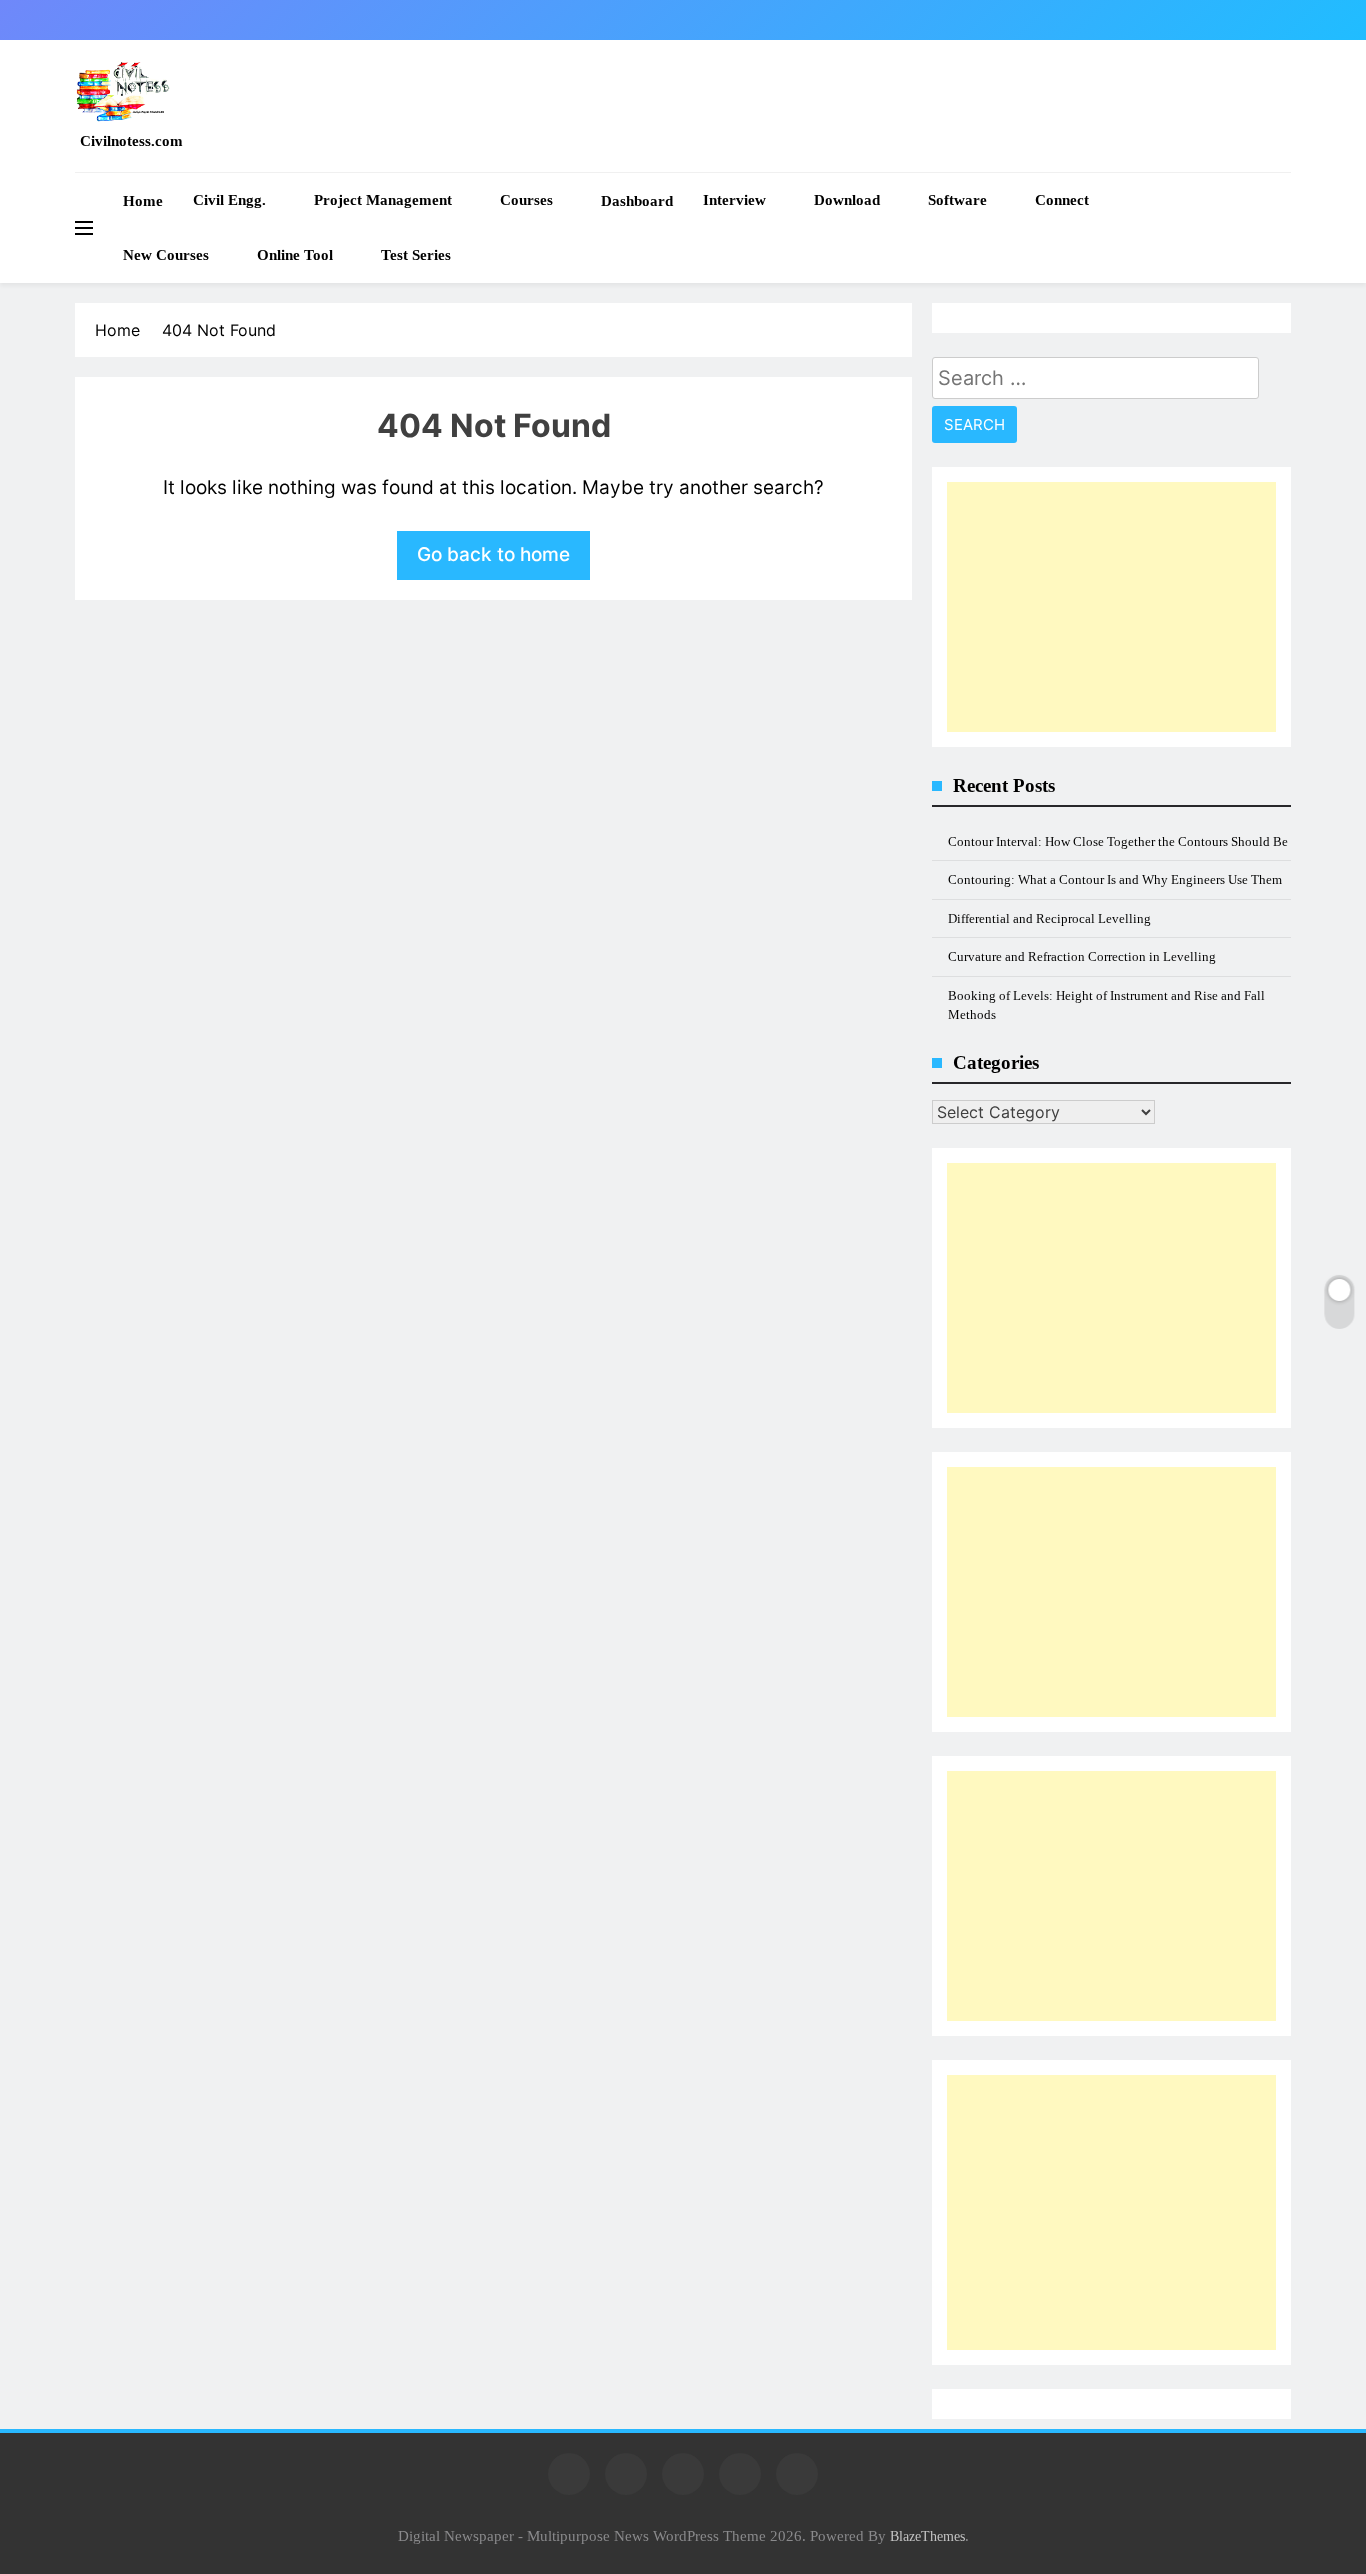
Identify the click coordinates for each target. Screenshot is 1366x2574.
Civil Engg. (229, 200)
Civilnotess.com (131, 141)
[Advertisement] (1111, 607)
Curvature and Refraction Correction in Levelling (1082, 956)
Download (847, 200)
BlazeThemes (927, 2536)
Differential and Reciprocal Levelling (1049, 918)
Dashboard (637, 201)
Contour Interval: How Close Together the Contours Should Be (1118, 841)
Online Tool (295, 255)
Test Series (416, 255)
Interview (734, 200)
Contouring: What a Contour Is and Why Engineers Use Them (1115, 879)
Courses (526, 200)
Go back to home (493, 554)
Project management (383, 200)
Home (143, 201)
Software (957, 200)
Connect (1062, 200)
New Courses (166, 255)
